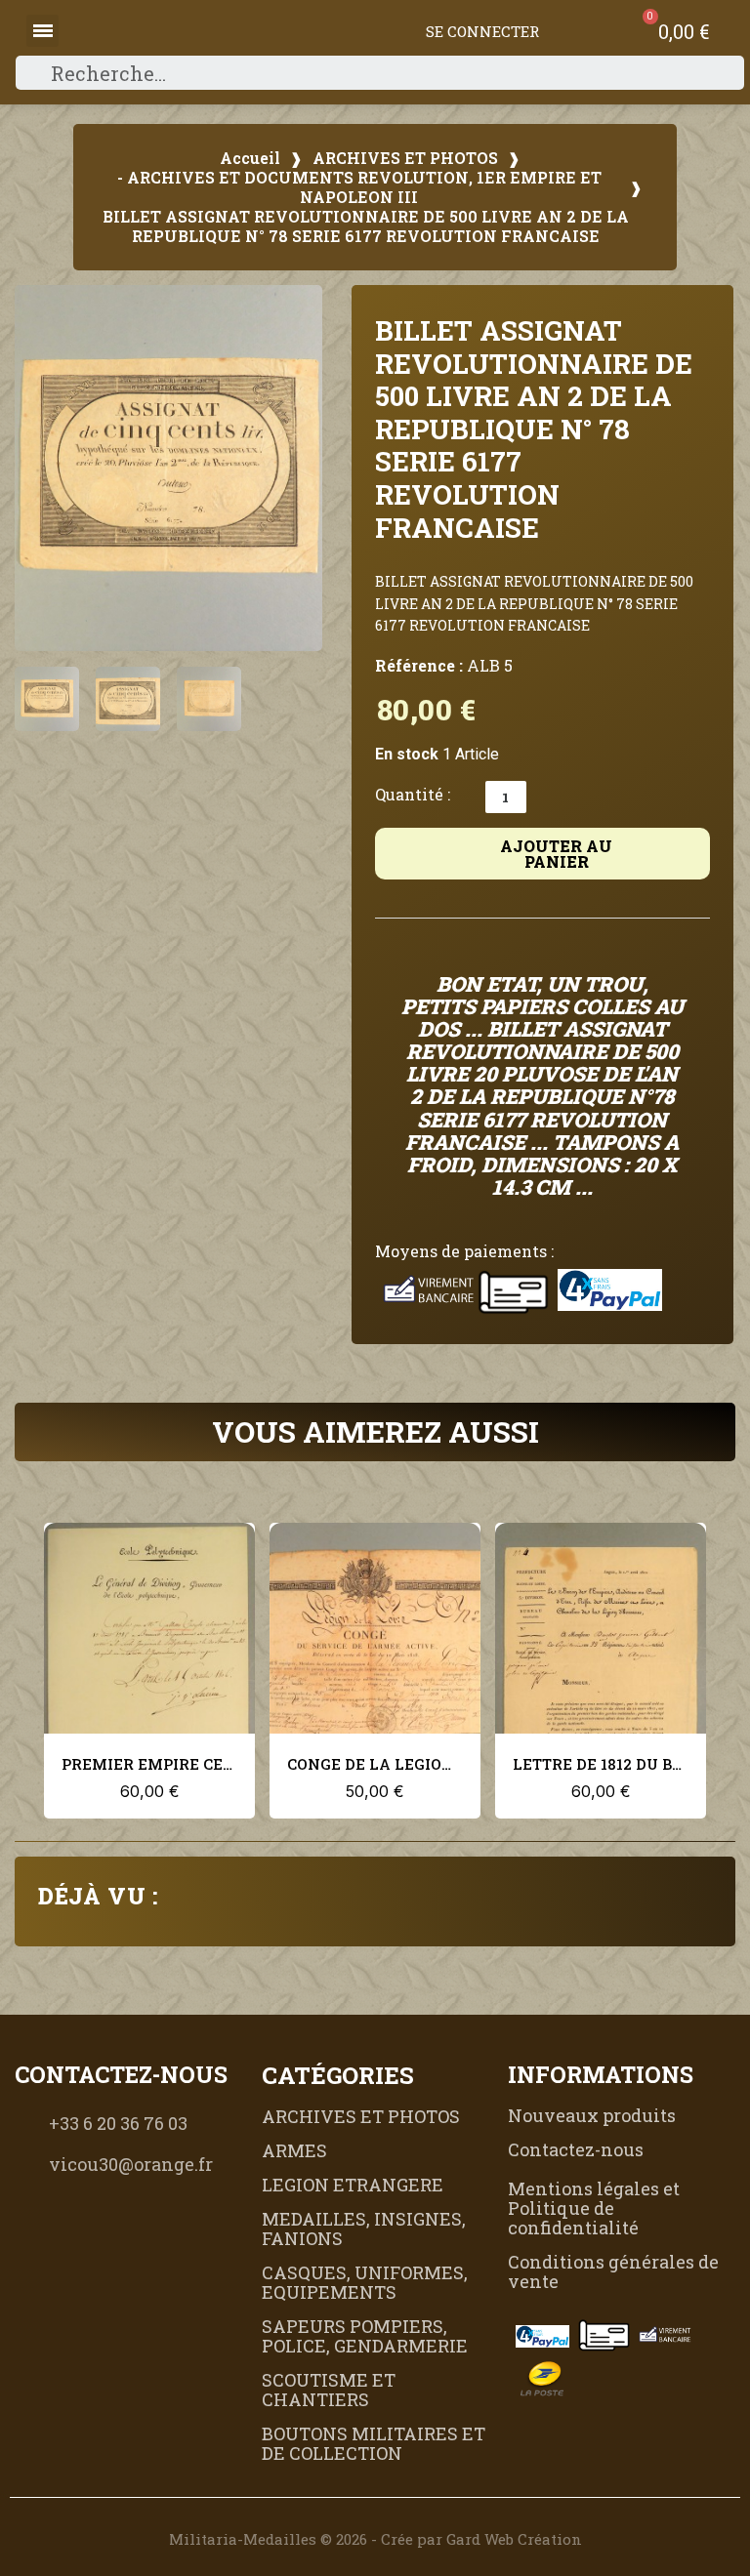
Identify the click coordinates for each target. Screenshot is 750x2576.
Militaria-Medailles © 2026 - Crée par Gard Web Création (375, 2539)
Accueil (250, 158)
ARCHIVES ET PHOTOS (405, 158)
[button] (40, 469)
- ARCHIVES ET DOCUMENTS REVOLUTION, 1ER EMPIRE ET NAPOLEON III (359, 187)
